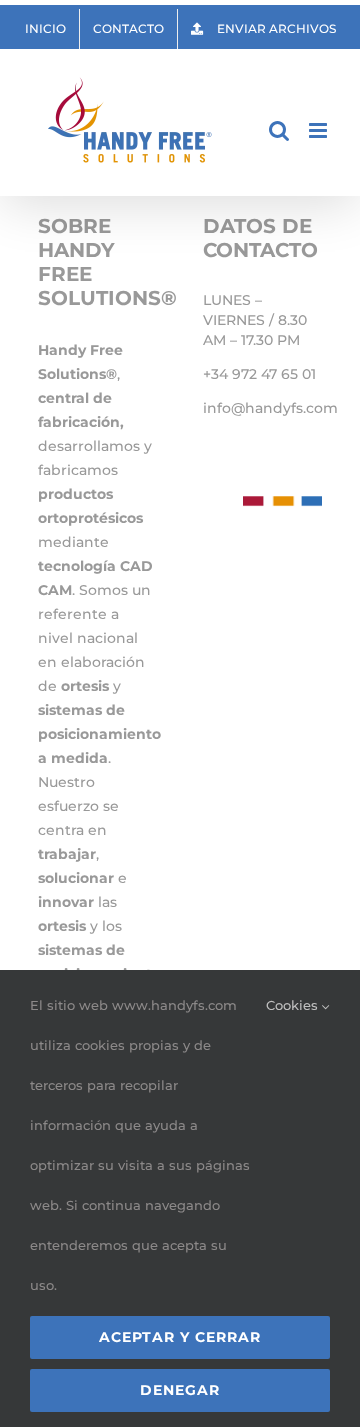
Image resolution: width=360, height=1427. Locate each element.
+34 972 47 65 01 (259, 374)
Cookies (294, 1005)
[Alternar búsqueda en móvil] (279, 130)
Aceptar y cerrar (180, 1337)
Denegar (180, 1390)
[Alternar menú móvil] (319, 130)
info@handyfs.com (270, 408)
